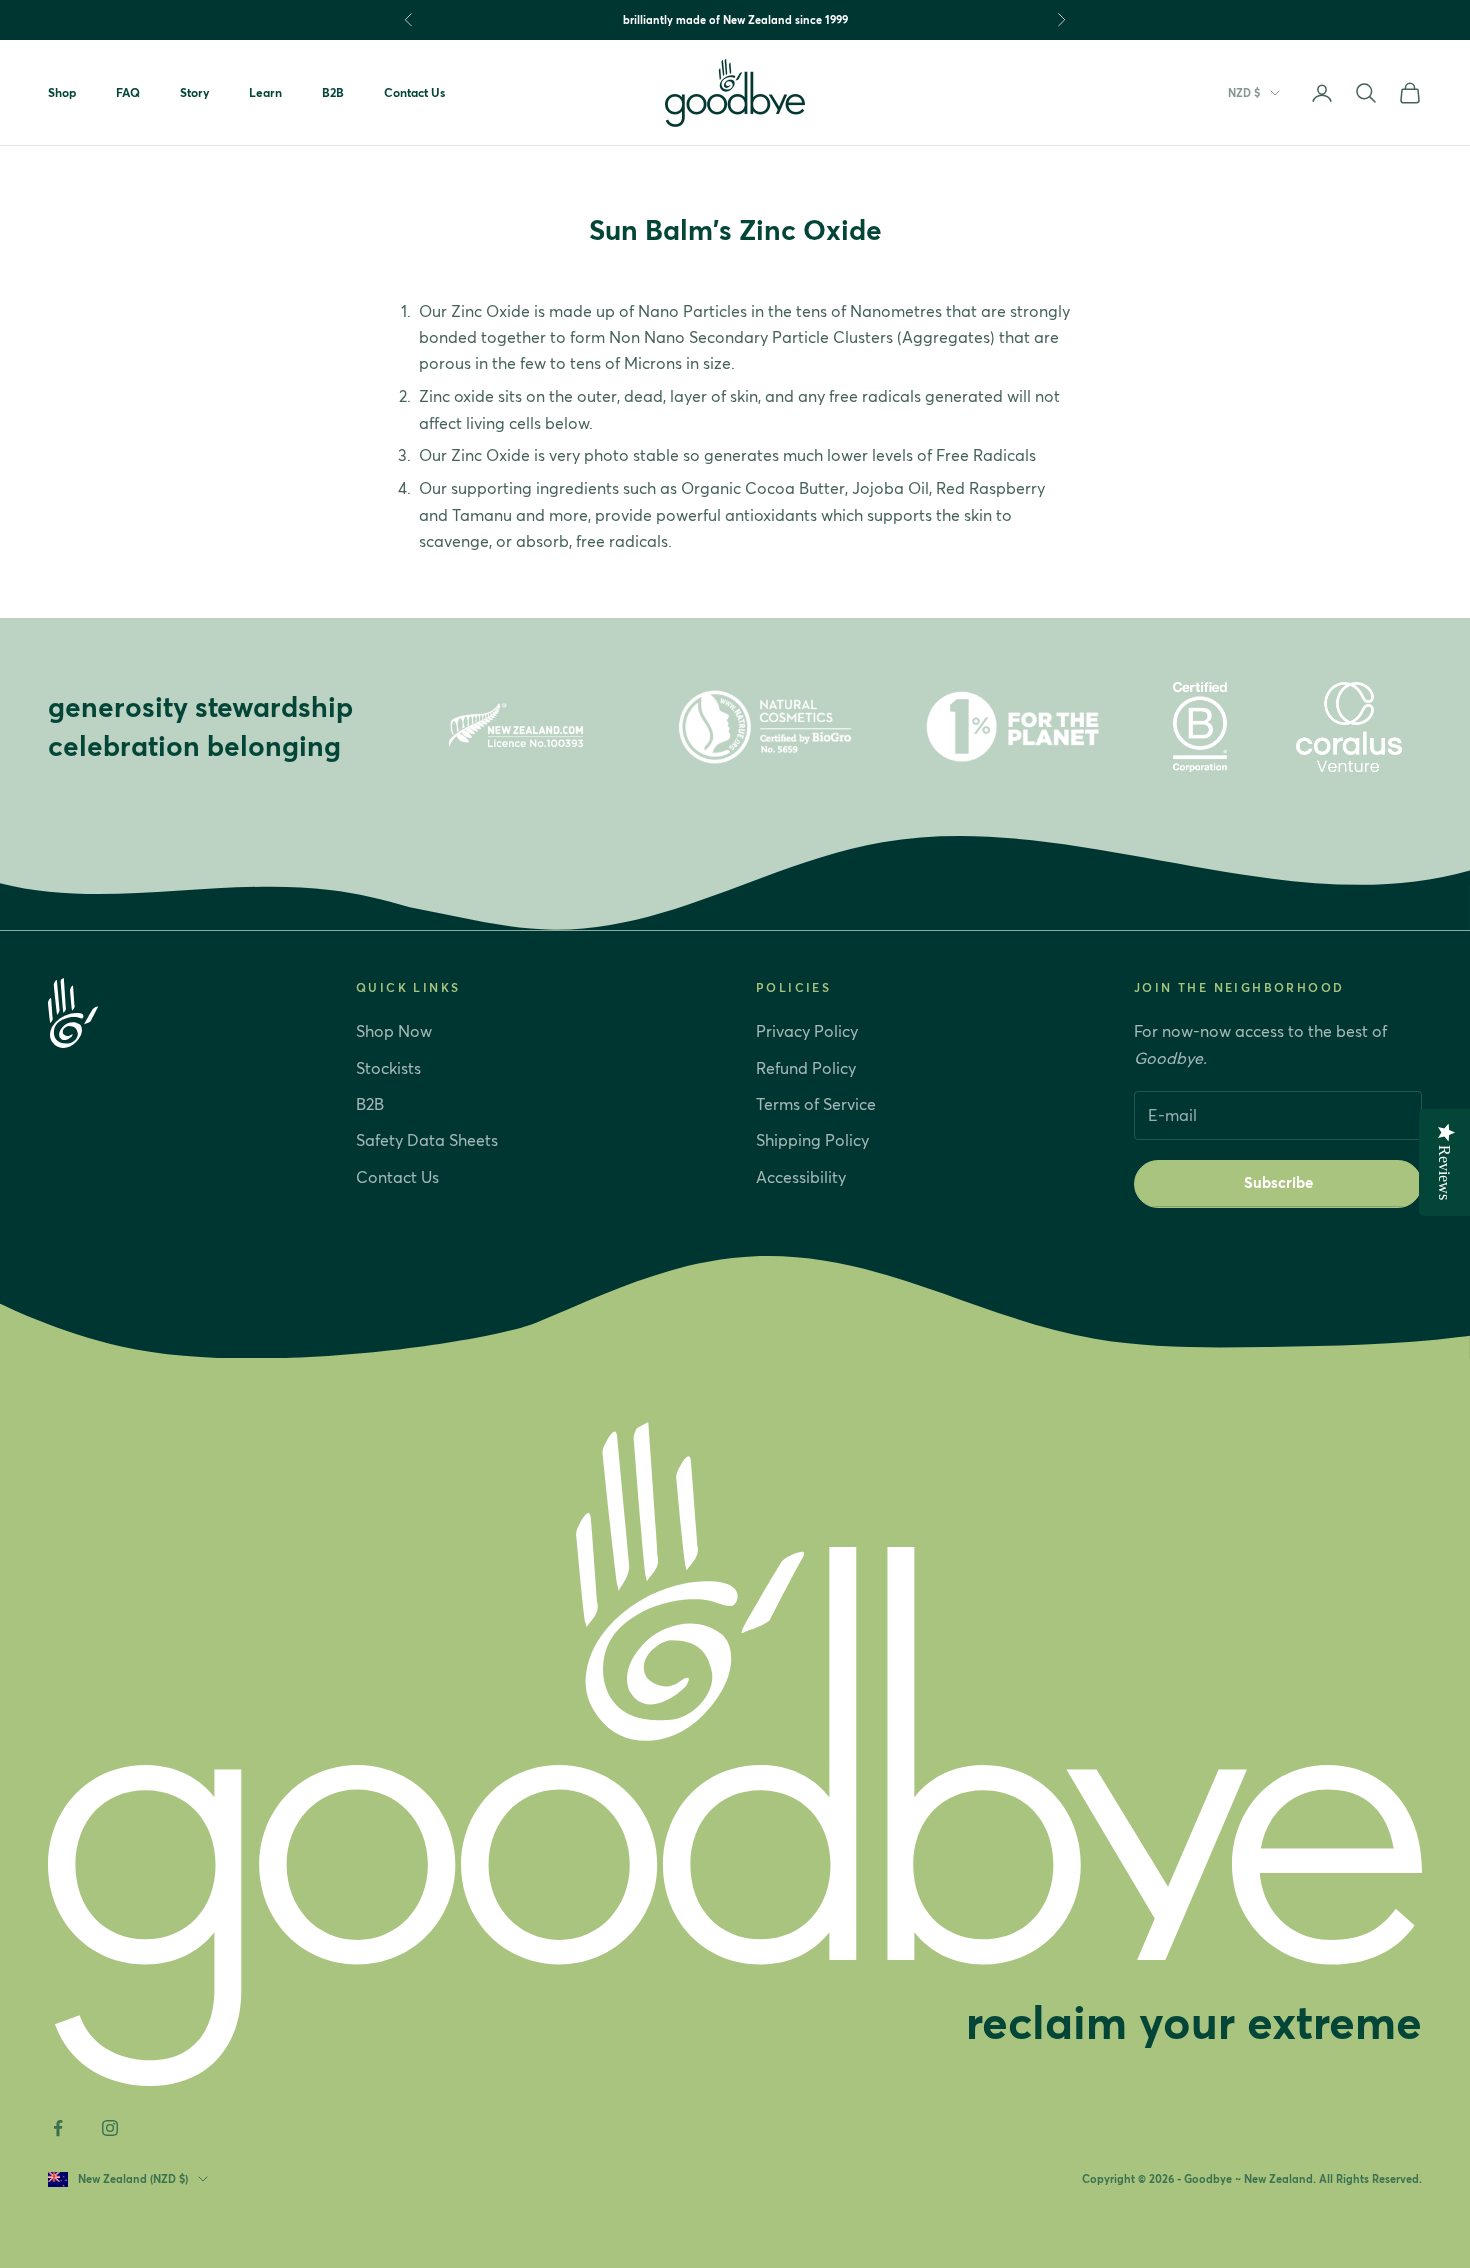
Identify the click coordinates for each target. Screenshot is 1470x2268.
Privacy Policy (807, 1031)
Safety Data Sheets (427, 1140)
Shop (62, 92)
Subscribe (1278, 1182)
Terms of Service (816, 1104)
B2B (333, 92)
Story (194, 92)
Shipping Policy (812, 1140)
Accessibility (801, 1177)
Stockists (388, 1068)
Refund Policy (806, 1068)
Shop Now (394, 1031)
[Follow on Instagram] (110, 2128)
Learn (265, 92)
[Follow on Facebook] (58, 2128)
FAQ (128, 92)
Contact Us (414, 92)
